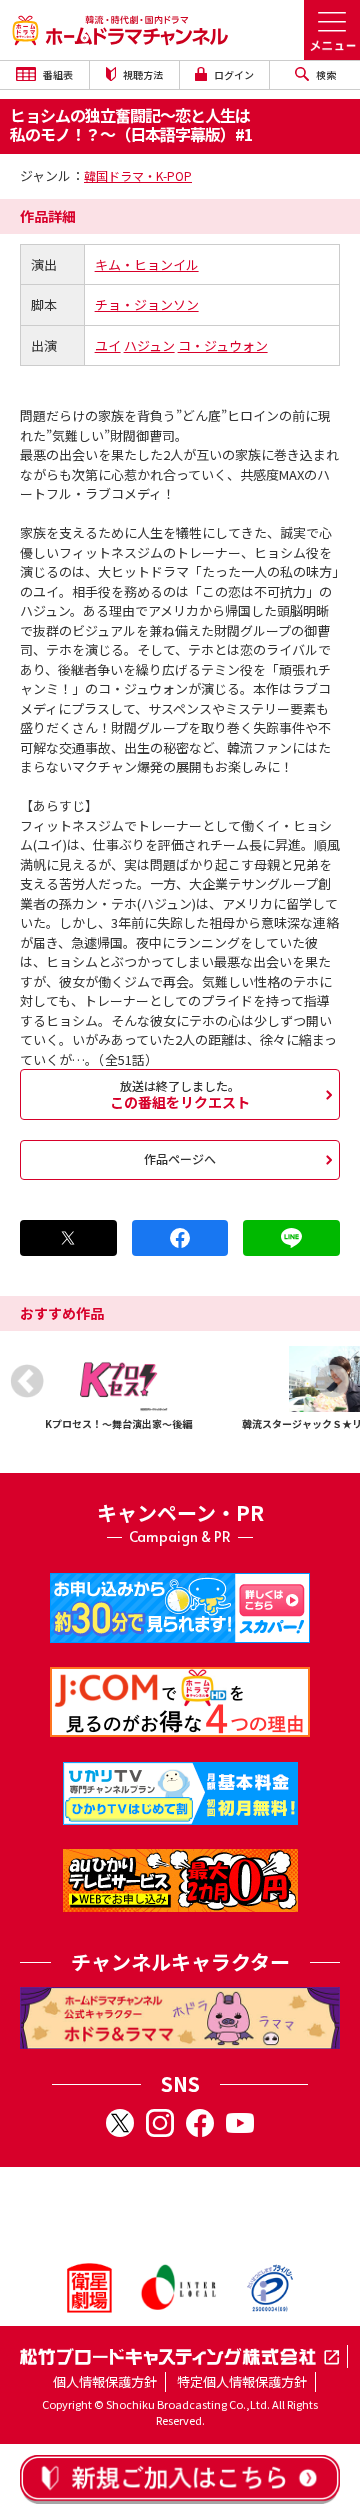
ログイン (233, 74)
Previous (27, 1381)
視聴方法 (142, 74)
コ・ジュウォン (223, 345)
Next (333, 1381)
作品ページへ (180, 1158)
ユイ (108, 345)
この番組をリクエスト (180, 1094)
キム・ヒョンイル (147, 264)
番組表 (57, 74)
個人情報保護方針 (105, 2381)
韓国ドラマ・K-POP (138, 175)
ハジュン (149, 345)
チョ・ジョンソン (147, 304)
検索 (325, 74)
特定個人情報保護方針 (242, 2381)
